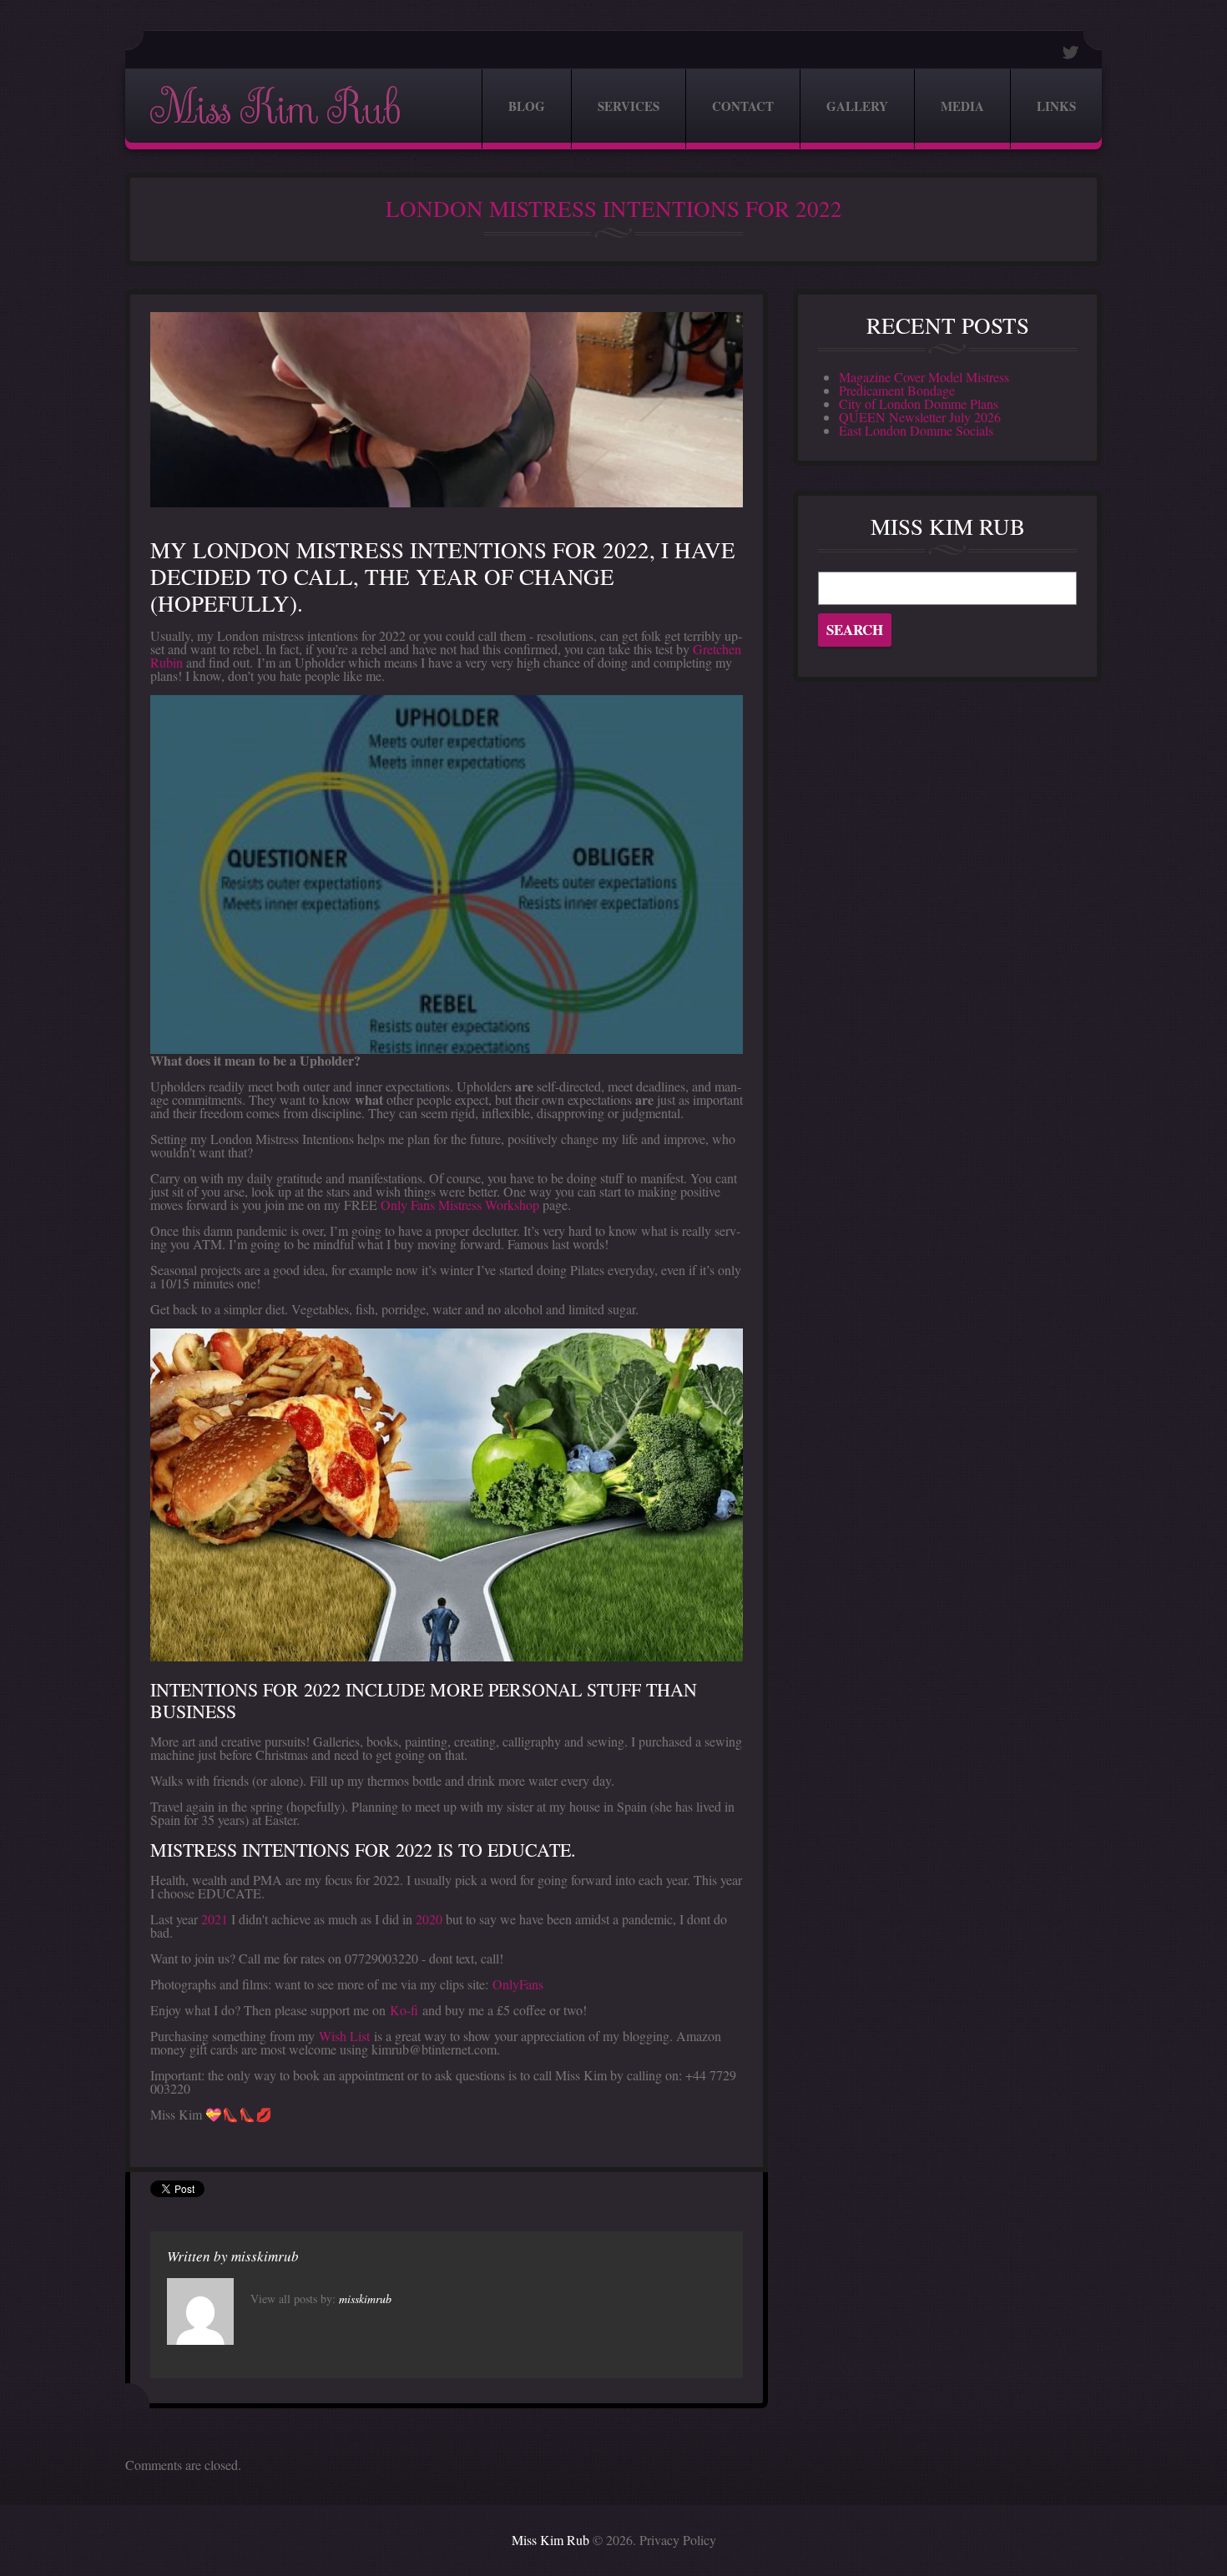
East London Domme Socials (916, 430)
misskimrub (265, 2256)
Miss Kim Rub (275, 109)
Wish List (344, 2036)
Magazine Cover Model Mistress (924, 377)
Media (962, 106)
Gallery (857, 106)
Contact (743, 106)
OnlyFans (518, 1984)
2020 (429, 1919)
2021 (215, 1919)
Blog (527, 106)
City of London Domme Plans (919, 403)
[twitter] (1071, 52)
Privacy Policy (678, 2540)
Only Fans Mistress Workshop (460, 1205)
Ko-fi (404, 2010)
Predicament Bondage (897, 390)
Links (1056, 106)
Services (629, 106)
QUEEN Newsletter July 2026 (920, 417)
